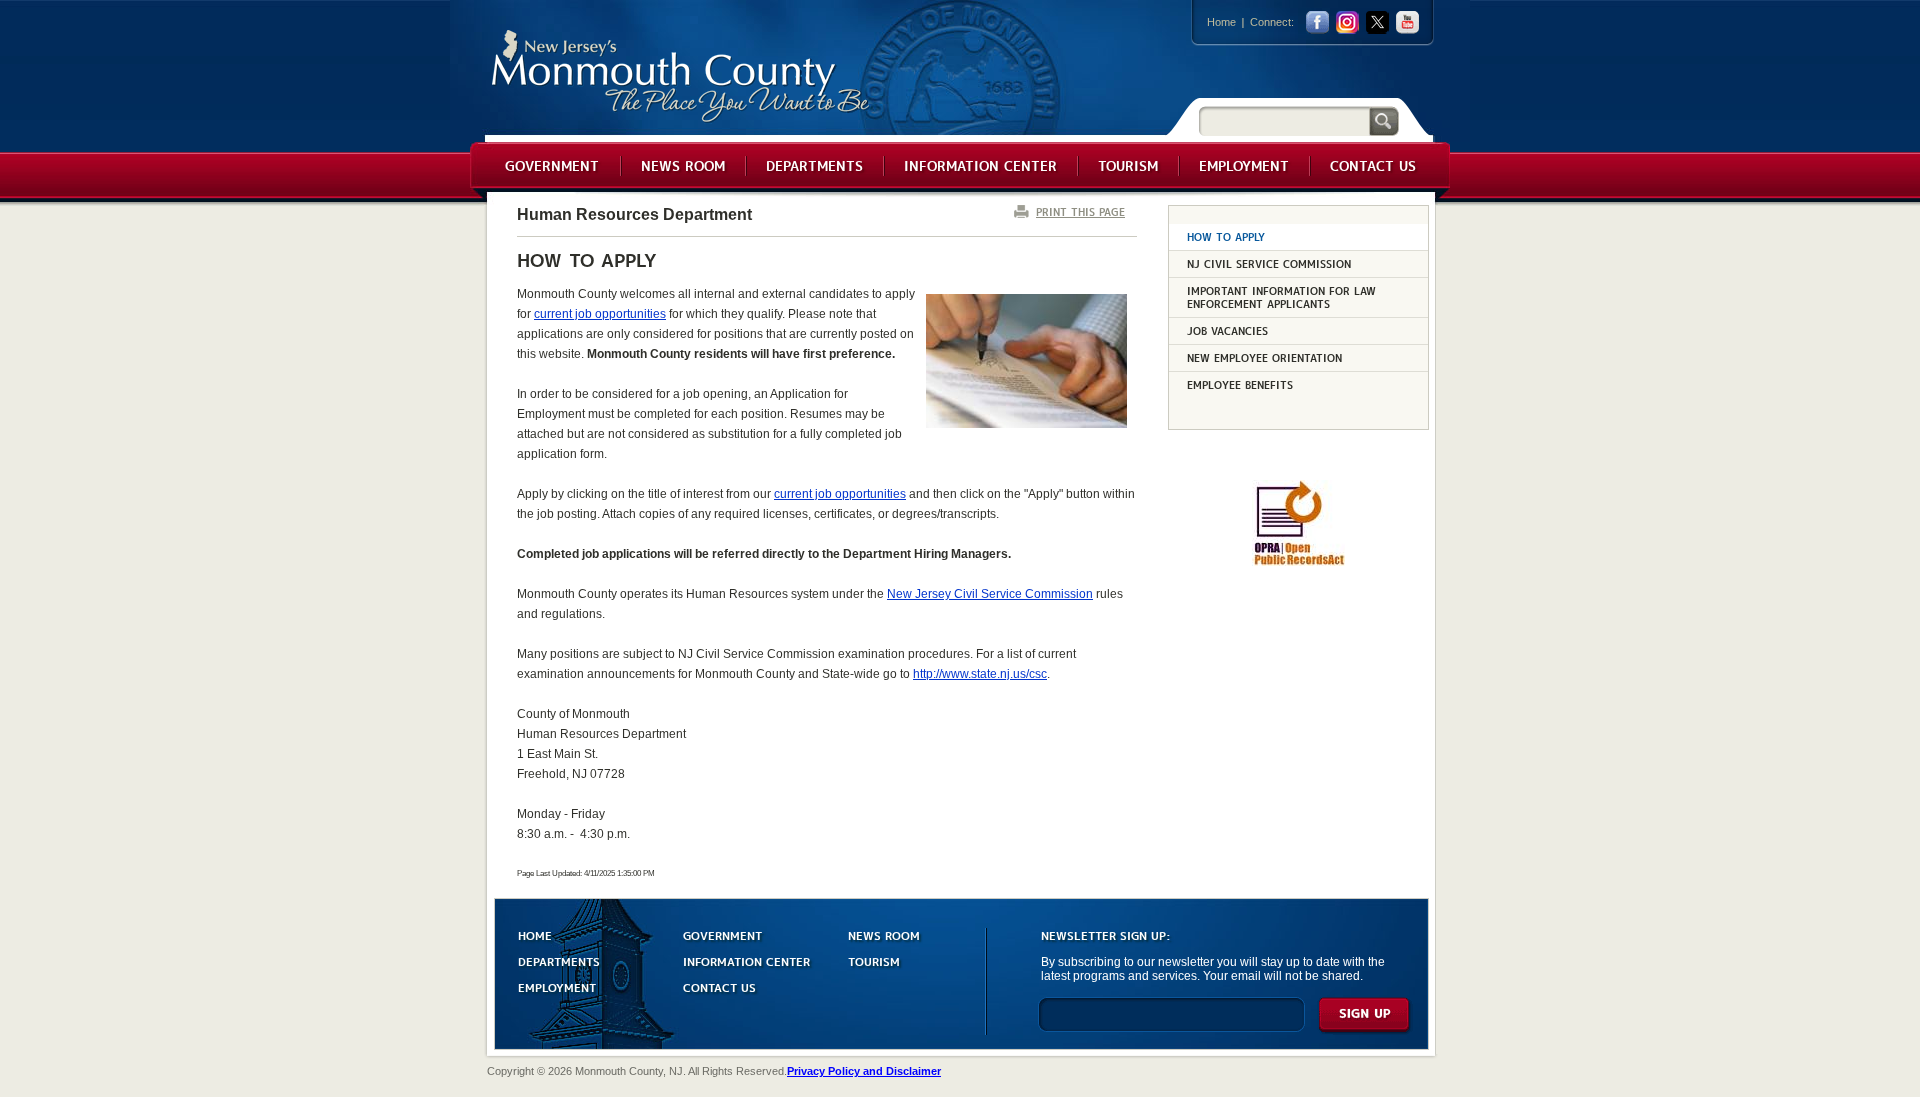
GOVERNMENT (722, 934)
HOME (535, 934)
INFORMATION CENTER (746, 960)
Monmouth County (681, 76)
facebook (1317, 22)
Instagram (1347, 22)
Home (1221, 22)
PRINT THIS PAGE (1080, 211)
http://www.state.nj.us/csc (980, 674)
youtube (1407, 22)
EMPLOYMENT (557, 986)
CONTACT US (719, 986)
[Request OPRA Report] (1298, 562)
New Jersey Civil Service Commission (990, 594)
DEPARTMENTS (559, 960)
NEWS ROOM (884, 934)
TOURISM (874, 960)
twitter (1377, 22)
